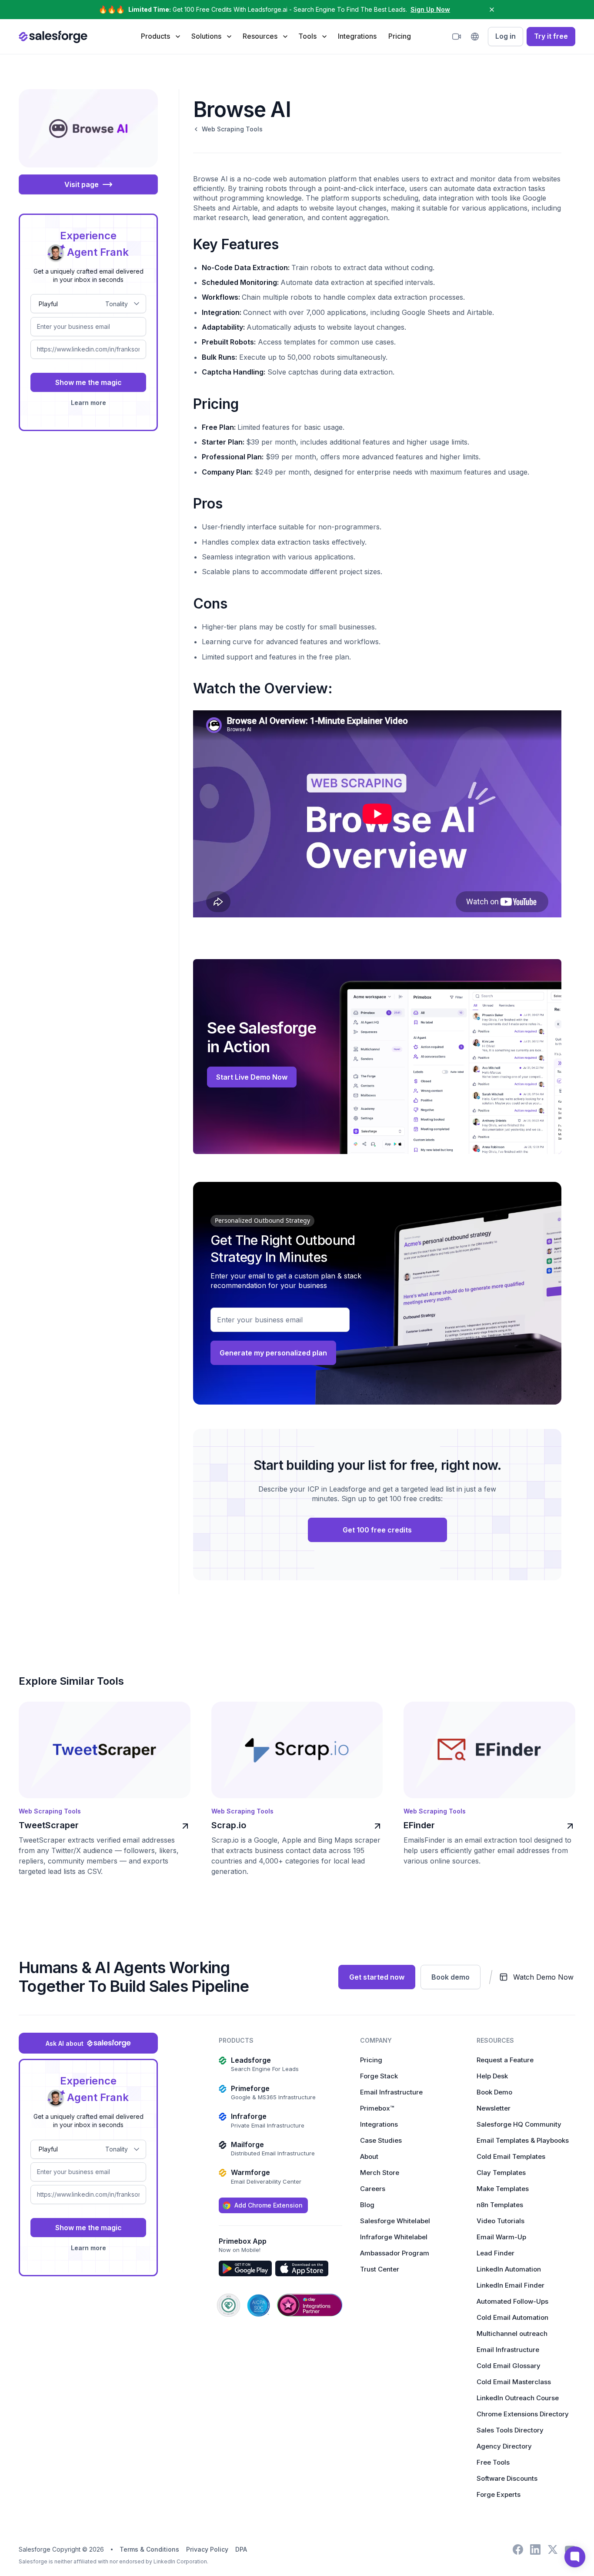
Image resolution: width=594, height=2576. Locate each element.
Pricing (400, 36)
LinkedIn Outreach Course (518, 2398)
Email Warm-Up (501, 2237)
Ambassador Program (395, 2253)
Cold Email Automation (512, 2317)
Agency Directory (504, 2446)
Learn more (88, 403)
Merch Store (380, 2173)
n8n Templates (500, 2205)
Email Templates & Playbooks (523, 2140)
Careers (373, 2189)
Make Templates (503, 2189)
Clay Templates (501, 2173)
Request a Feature (505, 2060)
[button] (160, 36)
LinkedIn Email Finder (511, 2285)
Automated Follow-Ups (512, 2301)
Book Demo (494, 2092)
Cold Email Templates (511, 2156)
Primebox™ (377, 2108)
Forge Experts (499, 2494)
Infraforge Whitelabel (394, 2237)
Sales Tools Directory (510, 2430)
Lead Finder (496, 2253)
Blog (367, 2205)
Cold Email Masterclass (514, 2382)
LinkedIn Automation (509, 2269)
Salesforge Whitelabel (395, 2221)
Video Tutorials (501, 2221)
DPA (241, 2549)
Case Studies (381, 2140)
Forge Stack (379, 2076)
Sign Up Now (430, 9)
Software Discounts (507, 2478)
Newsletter (494, 2108)
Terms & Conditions (149, 2549)
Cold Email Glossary (509, 2366)
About (369, 2156)
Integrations (357, 36)
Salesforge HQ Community (519, 2124)
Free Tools (493, 2462)
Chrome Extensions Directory (523, 2414)
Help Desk (492, 2076)
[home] (53, 37)
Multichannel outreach (512, 2333)
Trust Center (380, 2269)
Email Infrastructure (391, 2092)
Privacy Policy (207, 2549)
